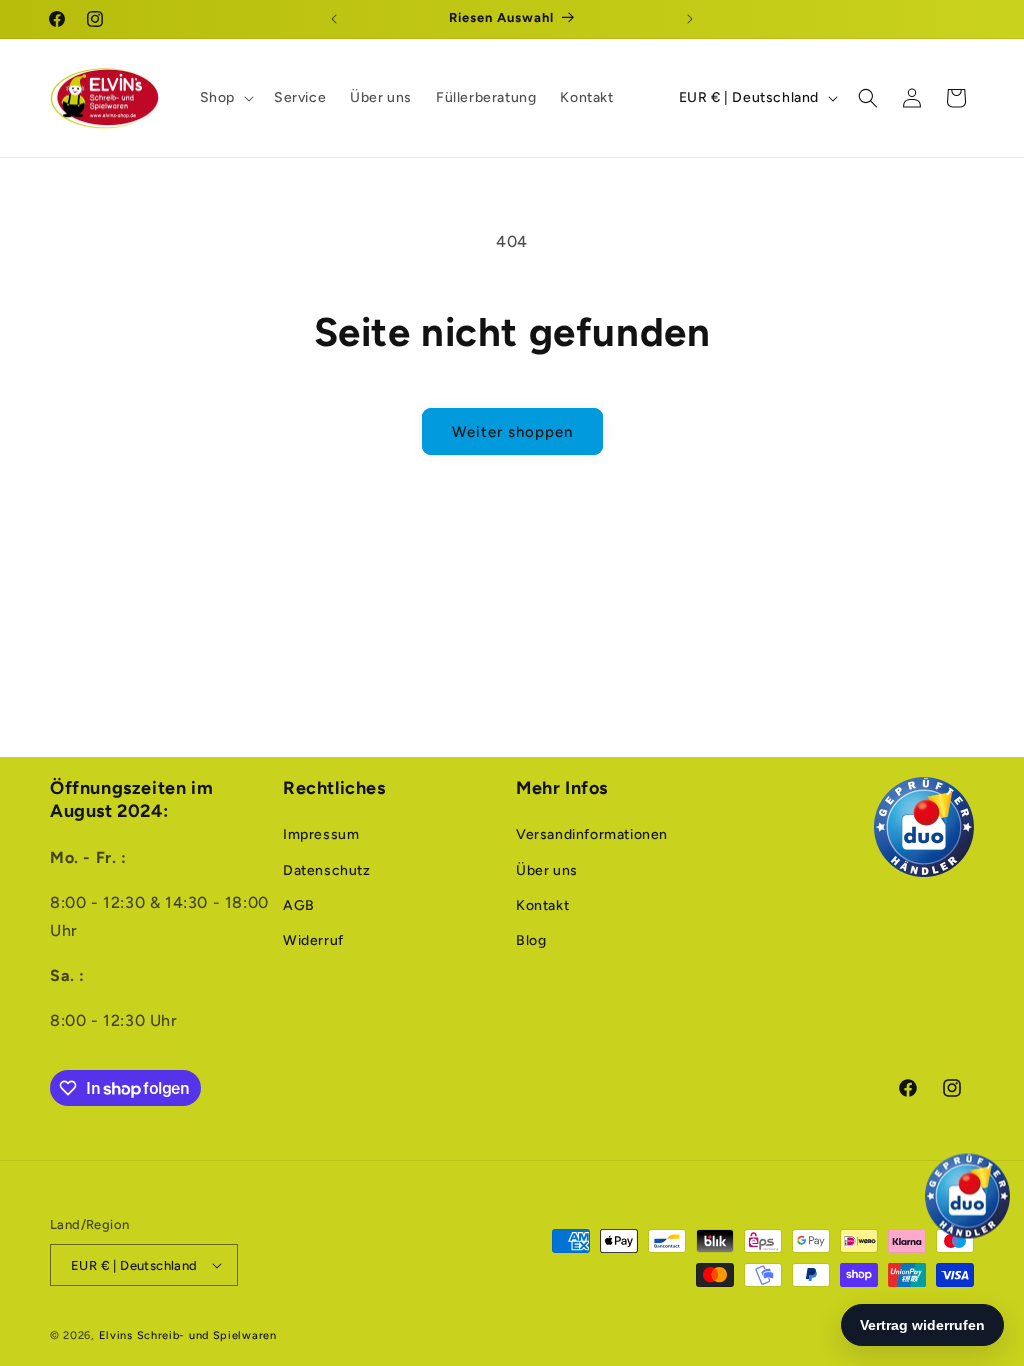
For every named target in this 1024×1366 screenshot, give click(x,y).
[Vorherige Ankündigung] (334, 19)
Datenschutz (327, 870)
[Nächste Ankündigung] (690, 19)
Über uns (547, 870)
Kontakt (542, 905)
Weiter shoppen (512, 432)
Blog (531, 940)
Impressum (321, 834)
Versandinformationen (592, 834)
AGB (299, 905)
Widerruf (313, 940)
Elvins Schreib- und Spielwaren (188, 1335)
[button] (225, 98)
